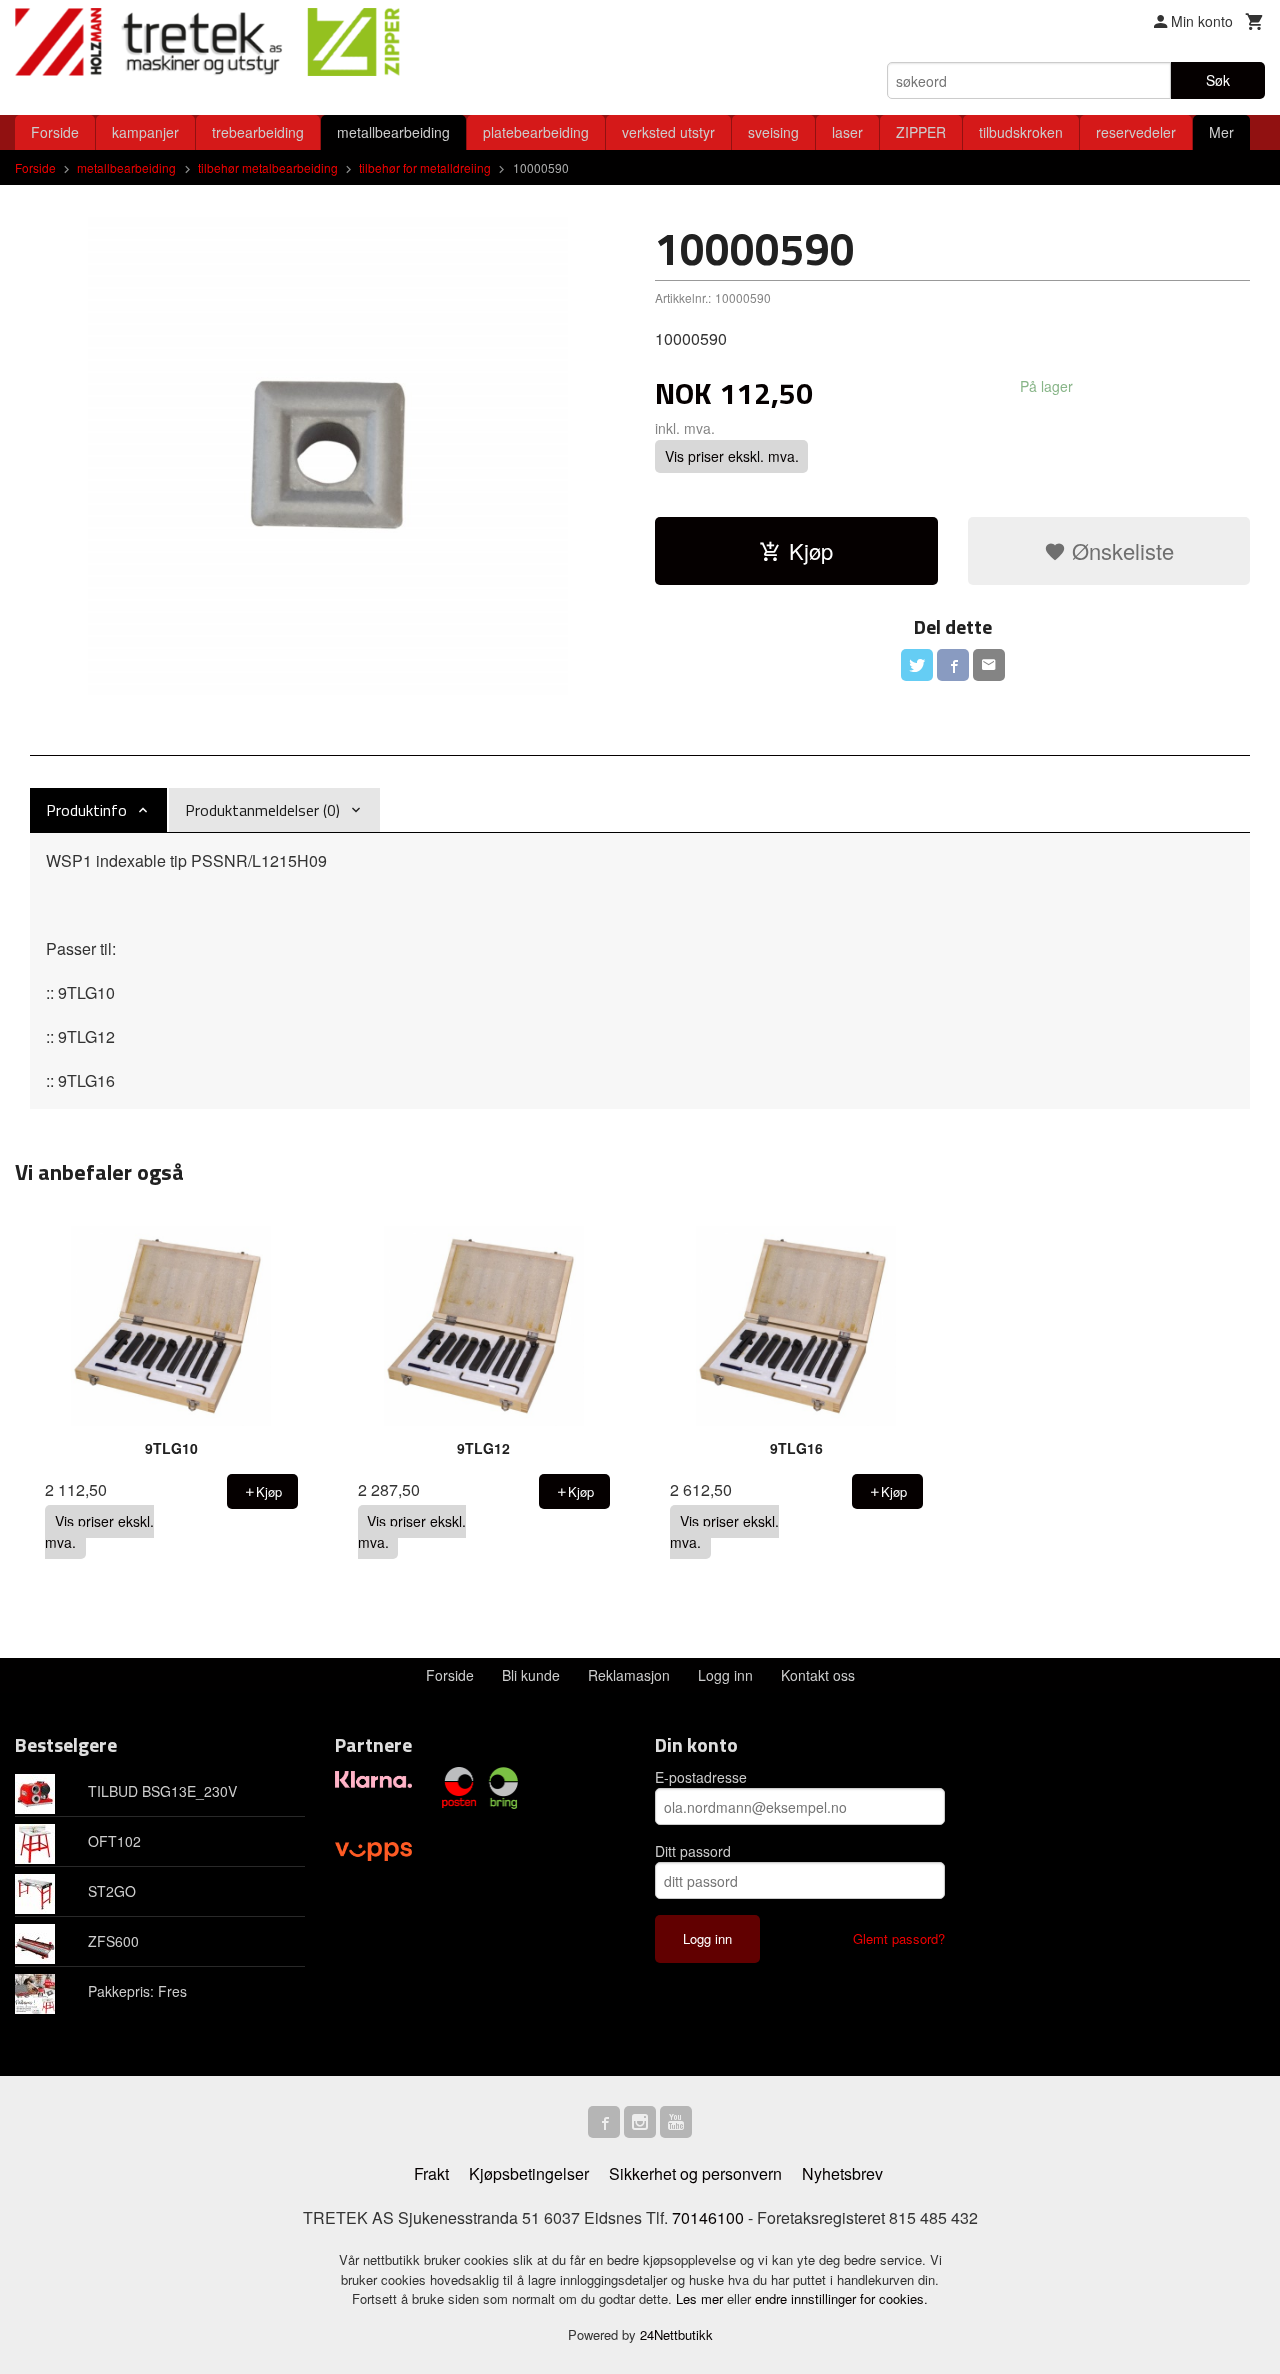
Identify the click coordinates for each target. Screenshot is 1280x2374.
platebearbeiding (536, 132)
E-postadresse (701, 1777)
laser (847, 132)
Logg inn (725, 1675)
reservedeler (1136, 132)
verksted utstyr (668, 132)
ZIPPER (921, 132)
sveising (773, 132)
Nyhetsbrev (842, 2173)
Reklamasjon (629, 1675)
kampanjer (145, 132)
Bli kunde (531, 1675)
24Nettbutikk (676, 2334)
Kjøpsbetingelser (529, 2173)
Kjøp (811, 550)
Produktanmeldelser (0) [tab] (262, 810)
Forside (55, 132)
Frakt (431, 2173)
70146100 (708, 2217)
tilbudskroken (1021, 132)
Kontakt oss (818, 1675)
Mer (1221, 132)
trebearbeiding (258, 132)
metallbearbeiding (393, 132)
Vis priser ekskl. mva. (732, 456)
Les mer (701, 2298)
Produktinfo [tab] (86, 810)
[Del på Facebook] (953, 665)
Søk (1218, 80)
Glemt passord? (899, 1938)
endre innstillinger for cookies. (841, 2298)
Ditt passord (693, 1851)
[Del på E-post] (989, 665)
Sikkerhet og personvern (695, 2173)
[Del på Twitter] (917, 665)
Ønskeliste (1120, 550)
